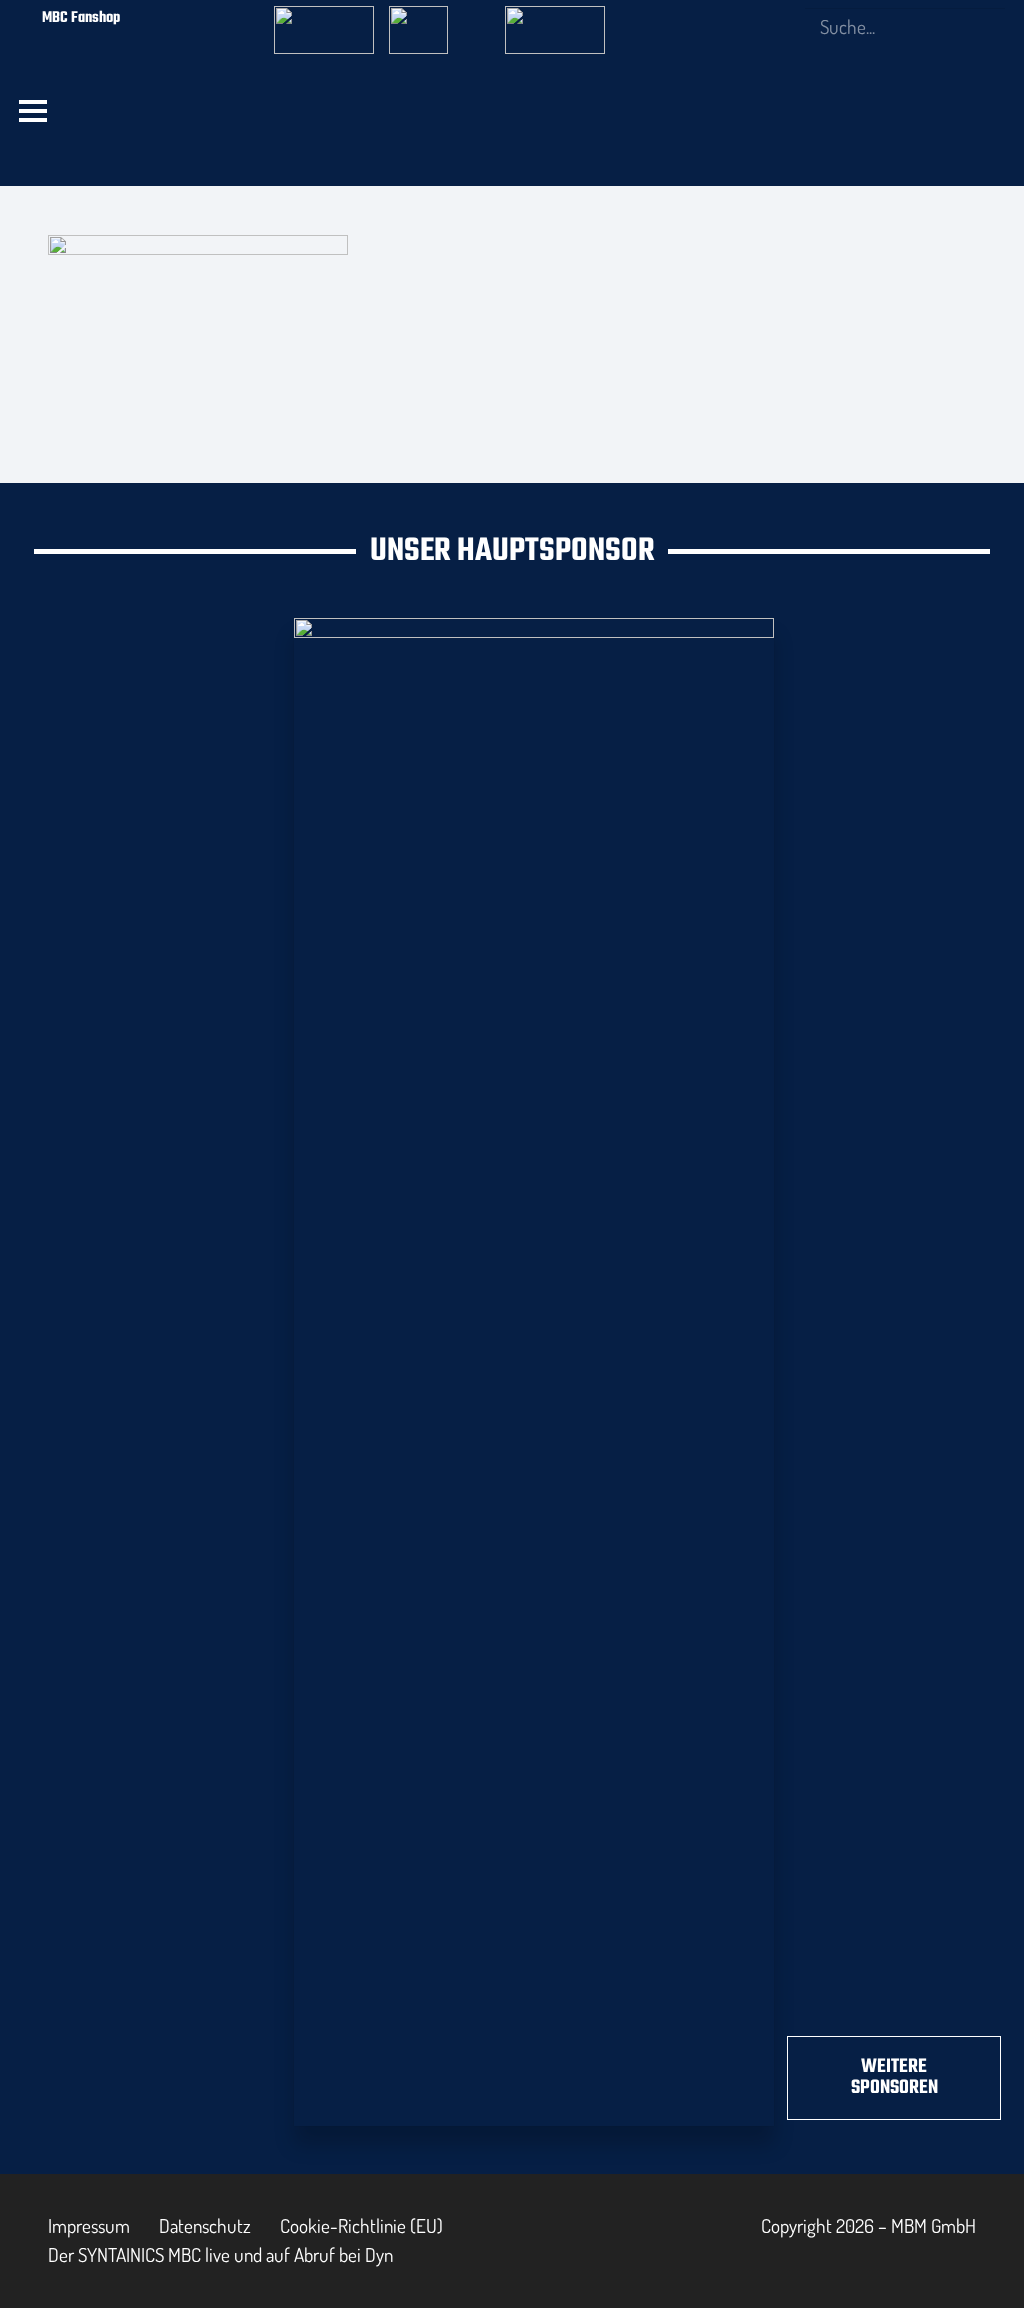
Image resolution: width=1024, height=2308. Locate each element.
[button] (33, 111)
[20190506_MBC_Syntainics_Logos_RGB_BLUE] (177, 160)
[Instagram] (717, 18)
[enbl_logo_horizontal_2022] (439, 18)
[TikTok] (782, 17)
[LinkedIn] (750, 17)
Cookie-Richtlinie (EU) (361, 2225)
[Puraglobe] (534, 1368)
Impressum (89, 2225)
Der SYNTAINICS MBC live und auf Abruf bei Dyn (220, 2254)
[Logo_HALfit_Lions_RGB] (381, 160)
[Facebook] (684, 17)
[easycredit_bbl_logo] (324, 18)
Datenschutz (205, 2225)
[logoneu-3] (555, 18)
